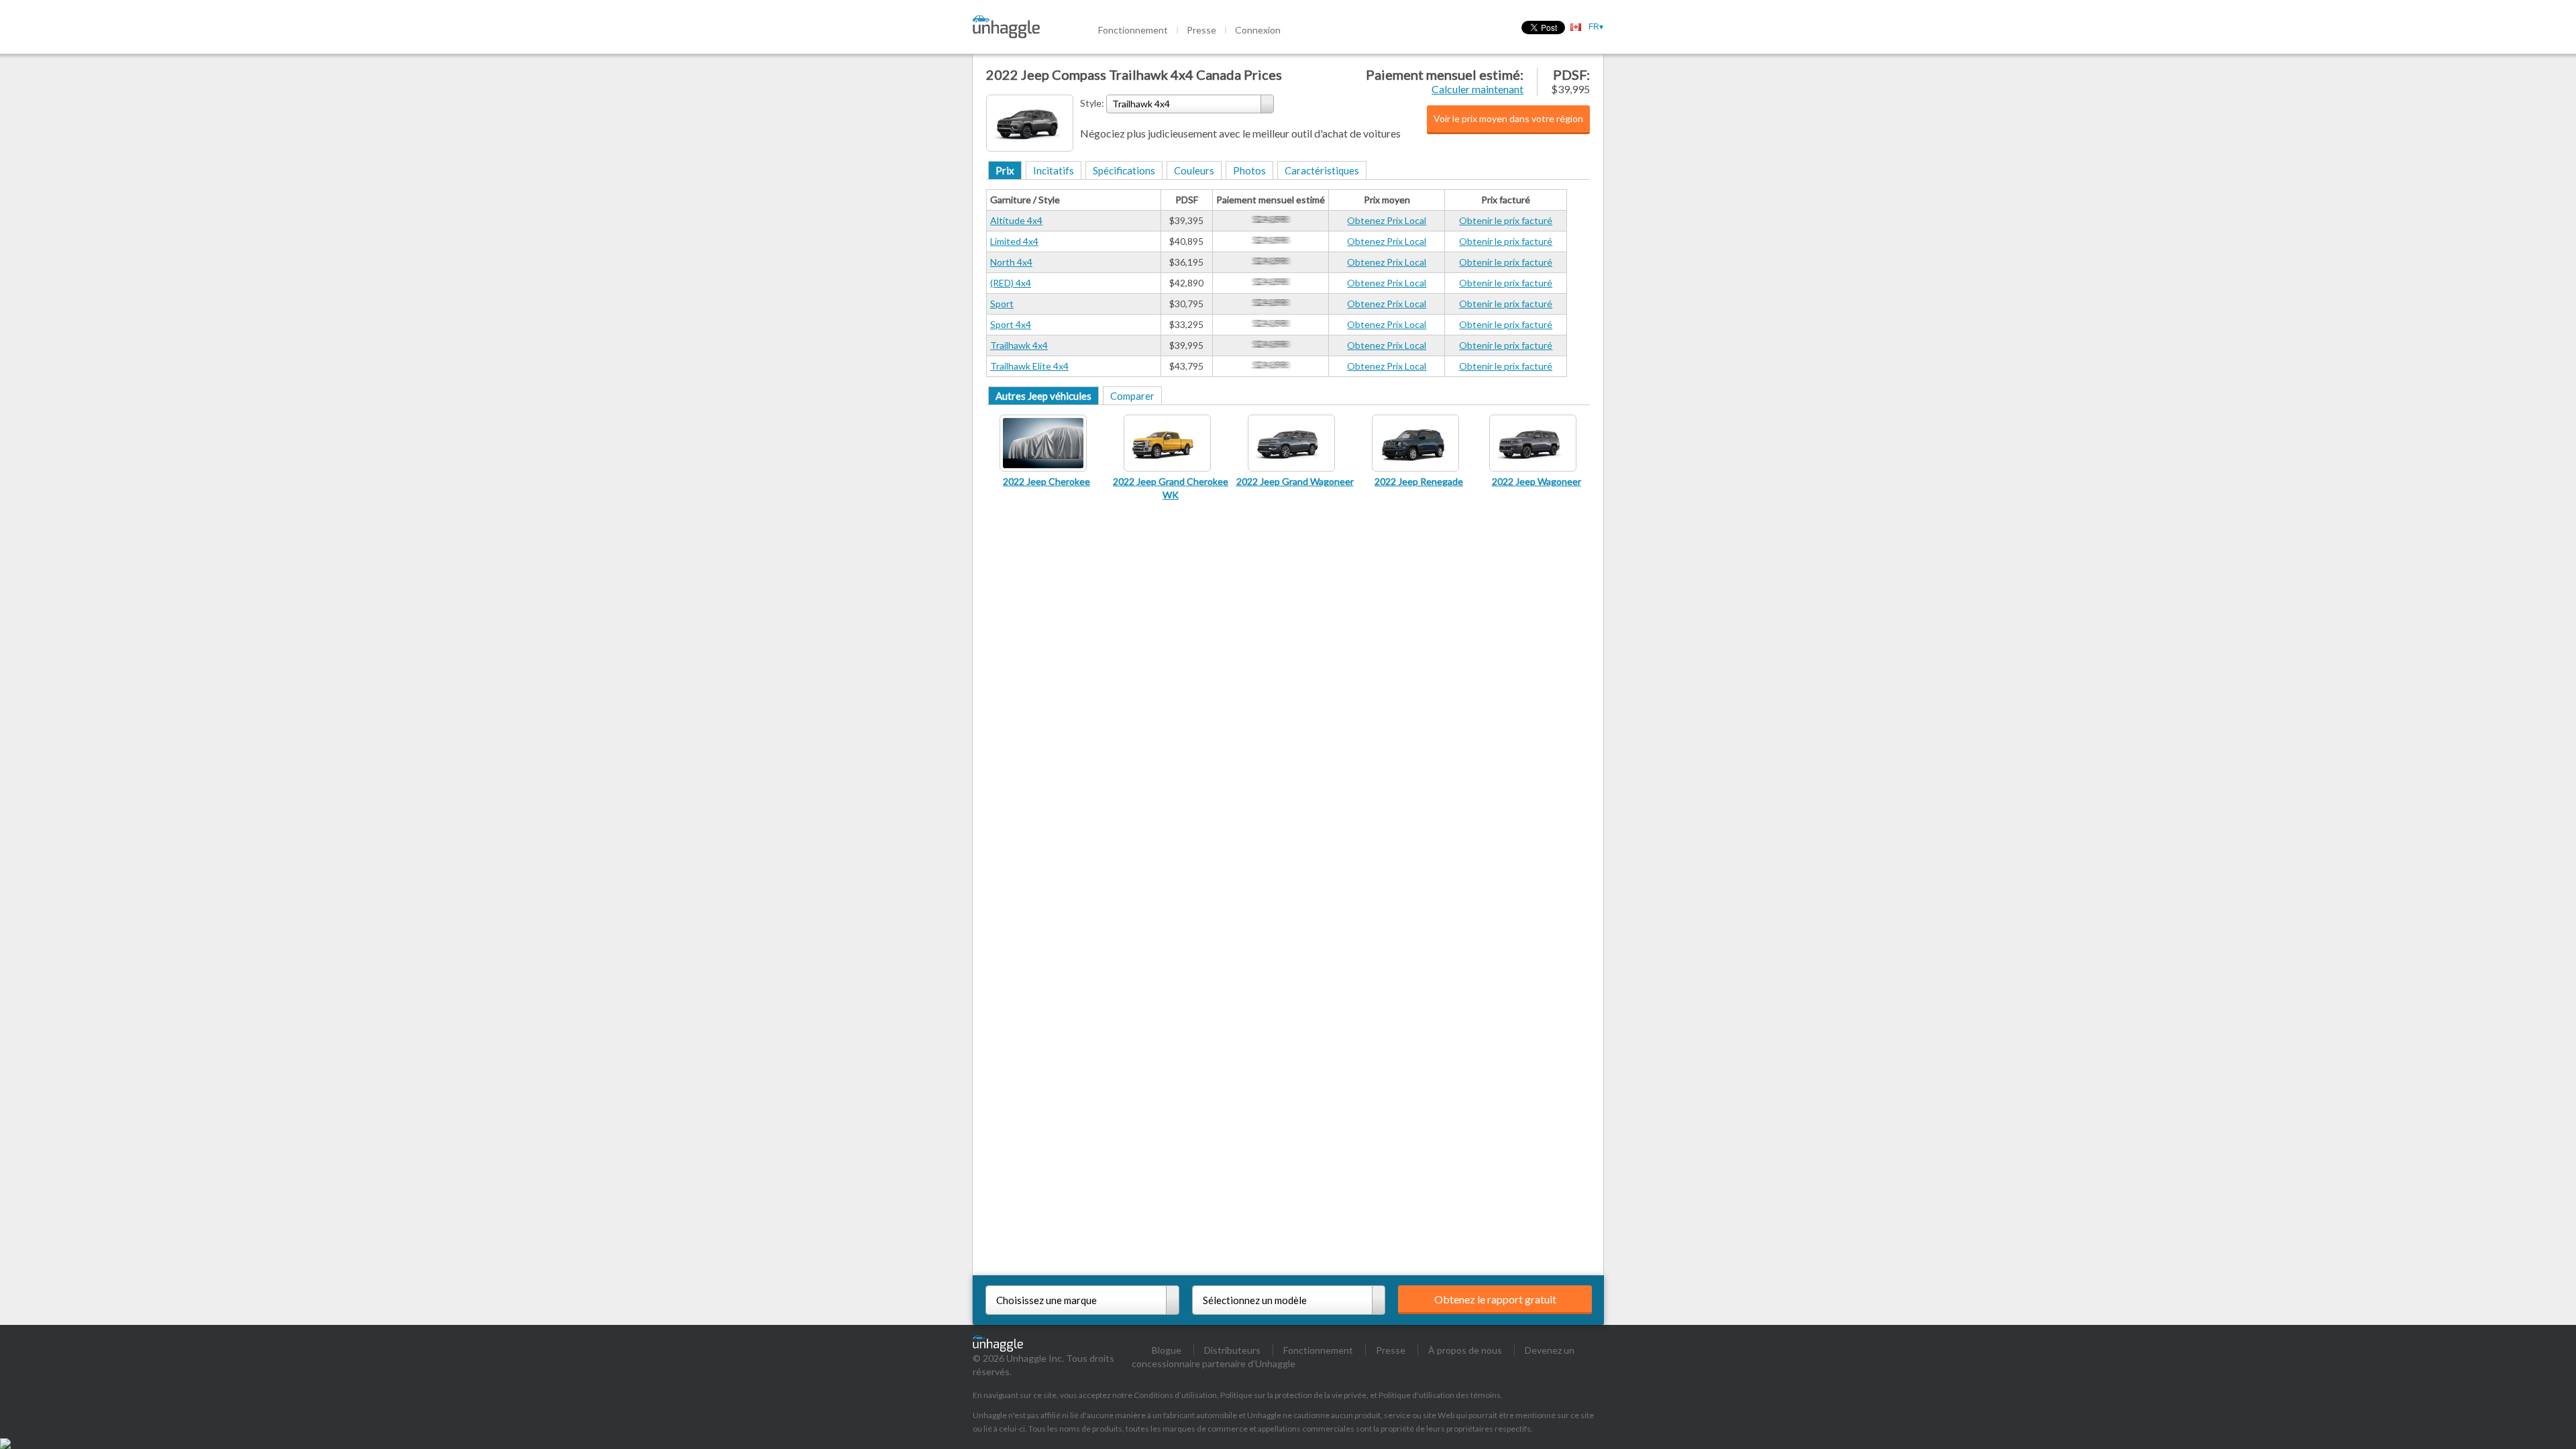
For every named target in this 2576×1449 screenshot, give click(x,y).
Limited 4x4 (1014, 241)
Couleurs (1194, 170)
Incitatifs (1054, 170)
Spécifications (1124, 170)
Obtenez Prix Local (1387, 220)
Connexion (1258, 30)
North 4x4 (1011, 262)
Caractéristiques (1322, 170)
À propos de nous (1465, 1350)
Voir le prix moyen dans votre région (1508, 118)
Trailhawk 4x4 (1019, 345)
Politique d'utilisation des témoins (1440, 1395)
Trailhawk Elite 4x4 (1029, 366)
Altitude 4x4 (1016, 220)
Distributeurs (1232, 1350)
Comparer (1132, 396)
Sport (1002, 304)
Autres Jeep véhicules (1043, 396)
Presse (1201, 30)
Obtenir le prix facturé (1506, 220)
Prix (1005, 170)
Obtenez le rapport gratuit (1495, 1299)
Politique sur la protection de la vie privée (1293, 1395)
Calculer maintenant (1478, 89)
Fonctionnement (1133, 30)
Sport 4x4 (1011, 324)
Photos (1249, 170)
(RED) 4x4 (1011, 283)
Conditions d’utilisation (1175, 1395)
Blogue (1167, 1350)
